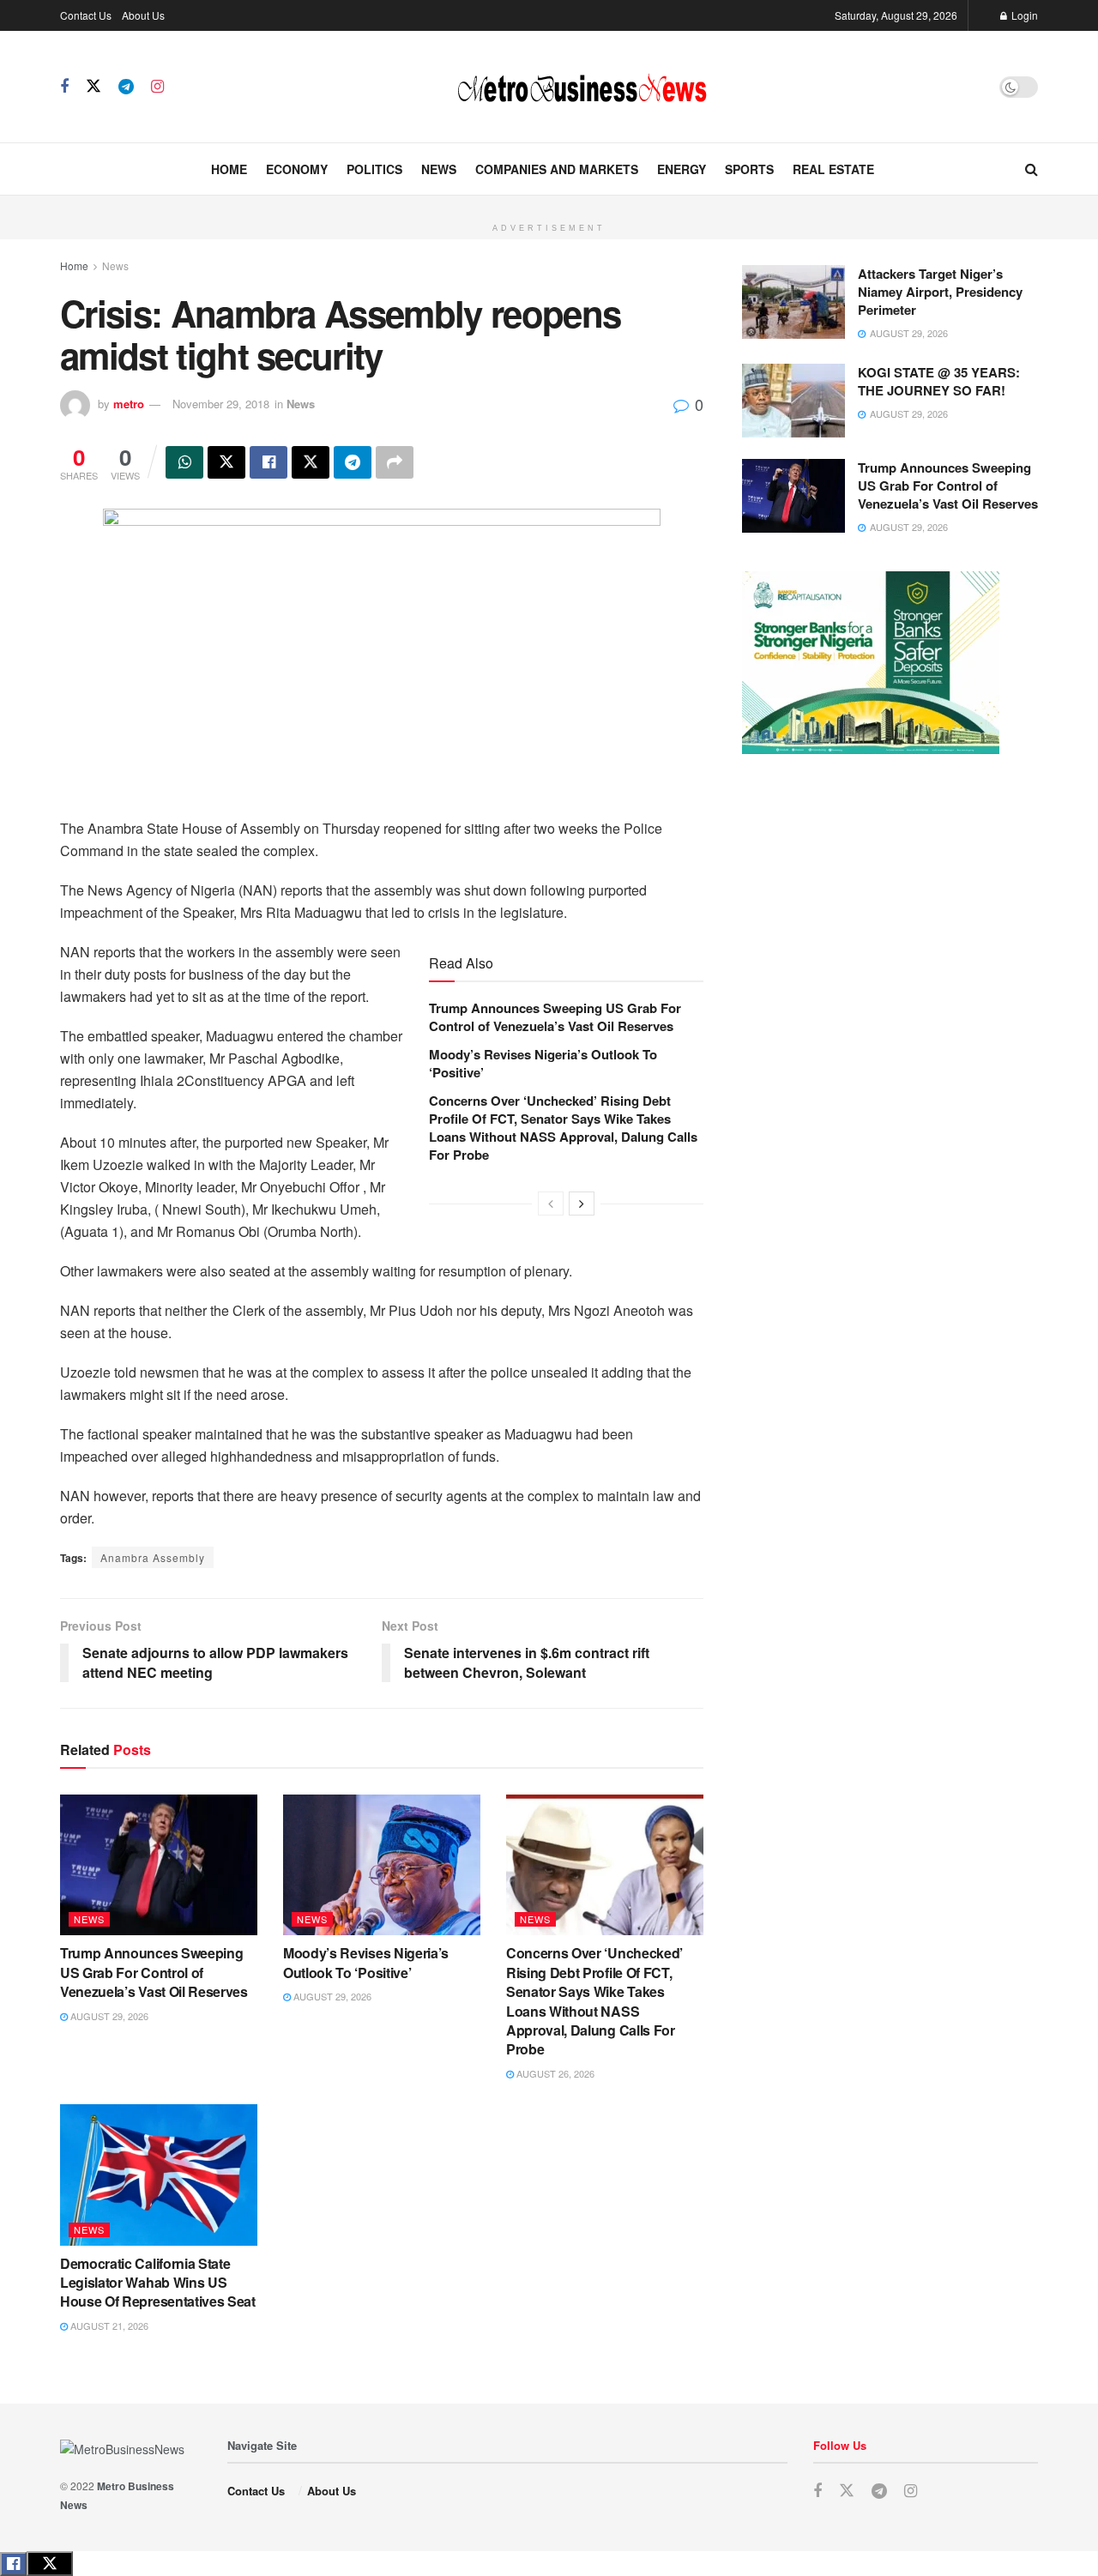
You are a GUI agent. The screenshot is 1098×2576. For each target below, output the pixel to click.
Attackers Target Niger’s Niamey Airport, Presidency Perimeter (940, 292)
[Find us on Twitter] (94, 86)
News (439, 169)
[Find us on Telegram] (126, 87)
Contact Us (86, 15)
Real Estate (833, 169)
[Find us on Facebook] (64, 87)
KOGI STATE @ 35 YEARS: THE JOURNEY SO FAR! (939, 381)
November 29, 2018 (221, 404)
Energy (682, 169)
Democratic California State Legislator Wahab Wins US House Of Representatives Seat (158, 2283)
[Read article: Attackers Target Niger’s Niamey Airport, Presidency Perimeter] (793, 302)
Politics (374, 169)
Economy (297, 169)
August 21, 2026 (108, 2326)
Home (229, 169)
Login (1023, 15)
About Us (143, 15)
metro (129, 404)
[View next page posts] (582, 1204)
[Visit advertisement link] (549, 205)
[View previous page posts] (551, 1204)
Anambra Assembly (153, 1557)
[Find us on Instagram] (157, 87)
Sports (749, 169)
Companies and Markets (557, 169)
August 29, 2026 (108, 2016)
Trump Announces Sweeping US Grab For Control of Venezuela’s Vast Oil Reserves (555, 1017)
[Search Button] (1032, 169)
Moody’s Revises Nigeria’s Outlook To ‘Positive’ (543, 1063)
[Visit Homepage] (582, 87)
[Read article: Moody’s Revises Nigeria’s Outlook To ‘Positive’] (382, 1865)
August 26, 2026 (554, 2073)
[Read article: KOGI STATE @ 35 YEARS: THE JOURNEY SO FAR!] (793, 401)
